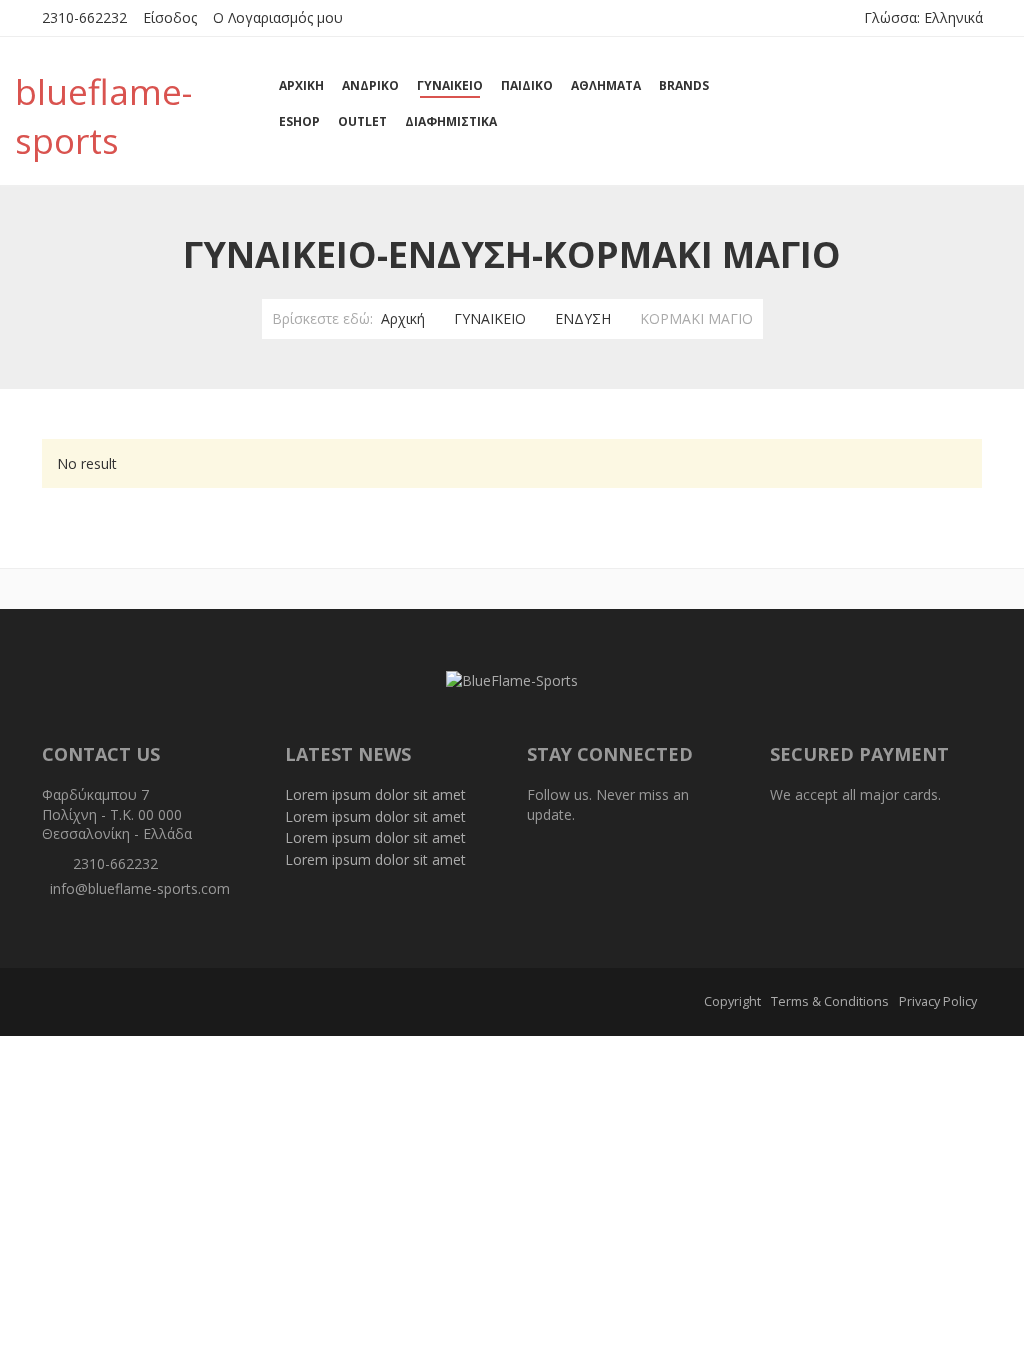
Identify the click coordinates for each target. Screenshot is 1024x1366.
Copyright (732, 1001)
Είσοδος (170, 17)
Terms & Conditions (830, 1001)
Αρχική (403, 318)
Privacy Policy (938, 1001)
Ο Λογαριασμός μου (278, 17)
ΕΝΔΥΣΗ (583, 318)
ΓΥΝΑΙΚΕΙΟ (490, 318)
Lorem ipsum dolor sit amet (375, 794)
